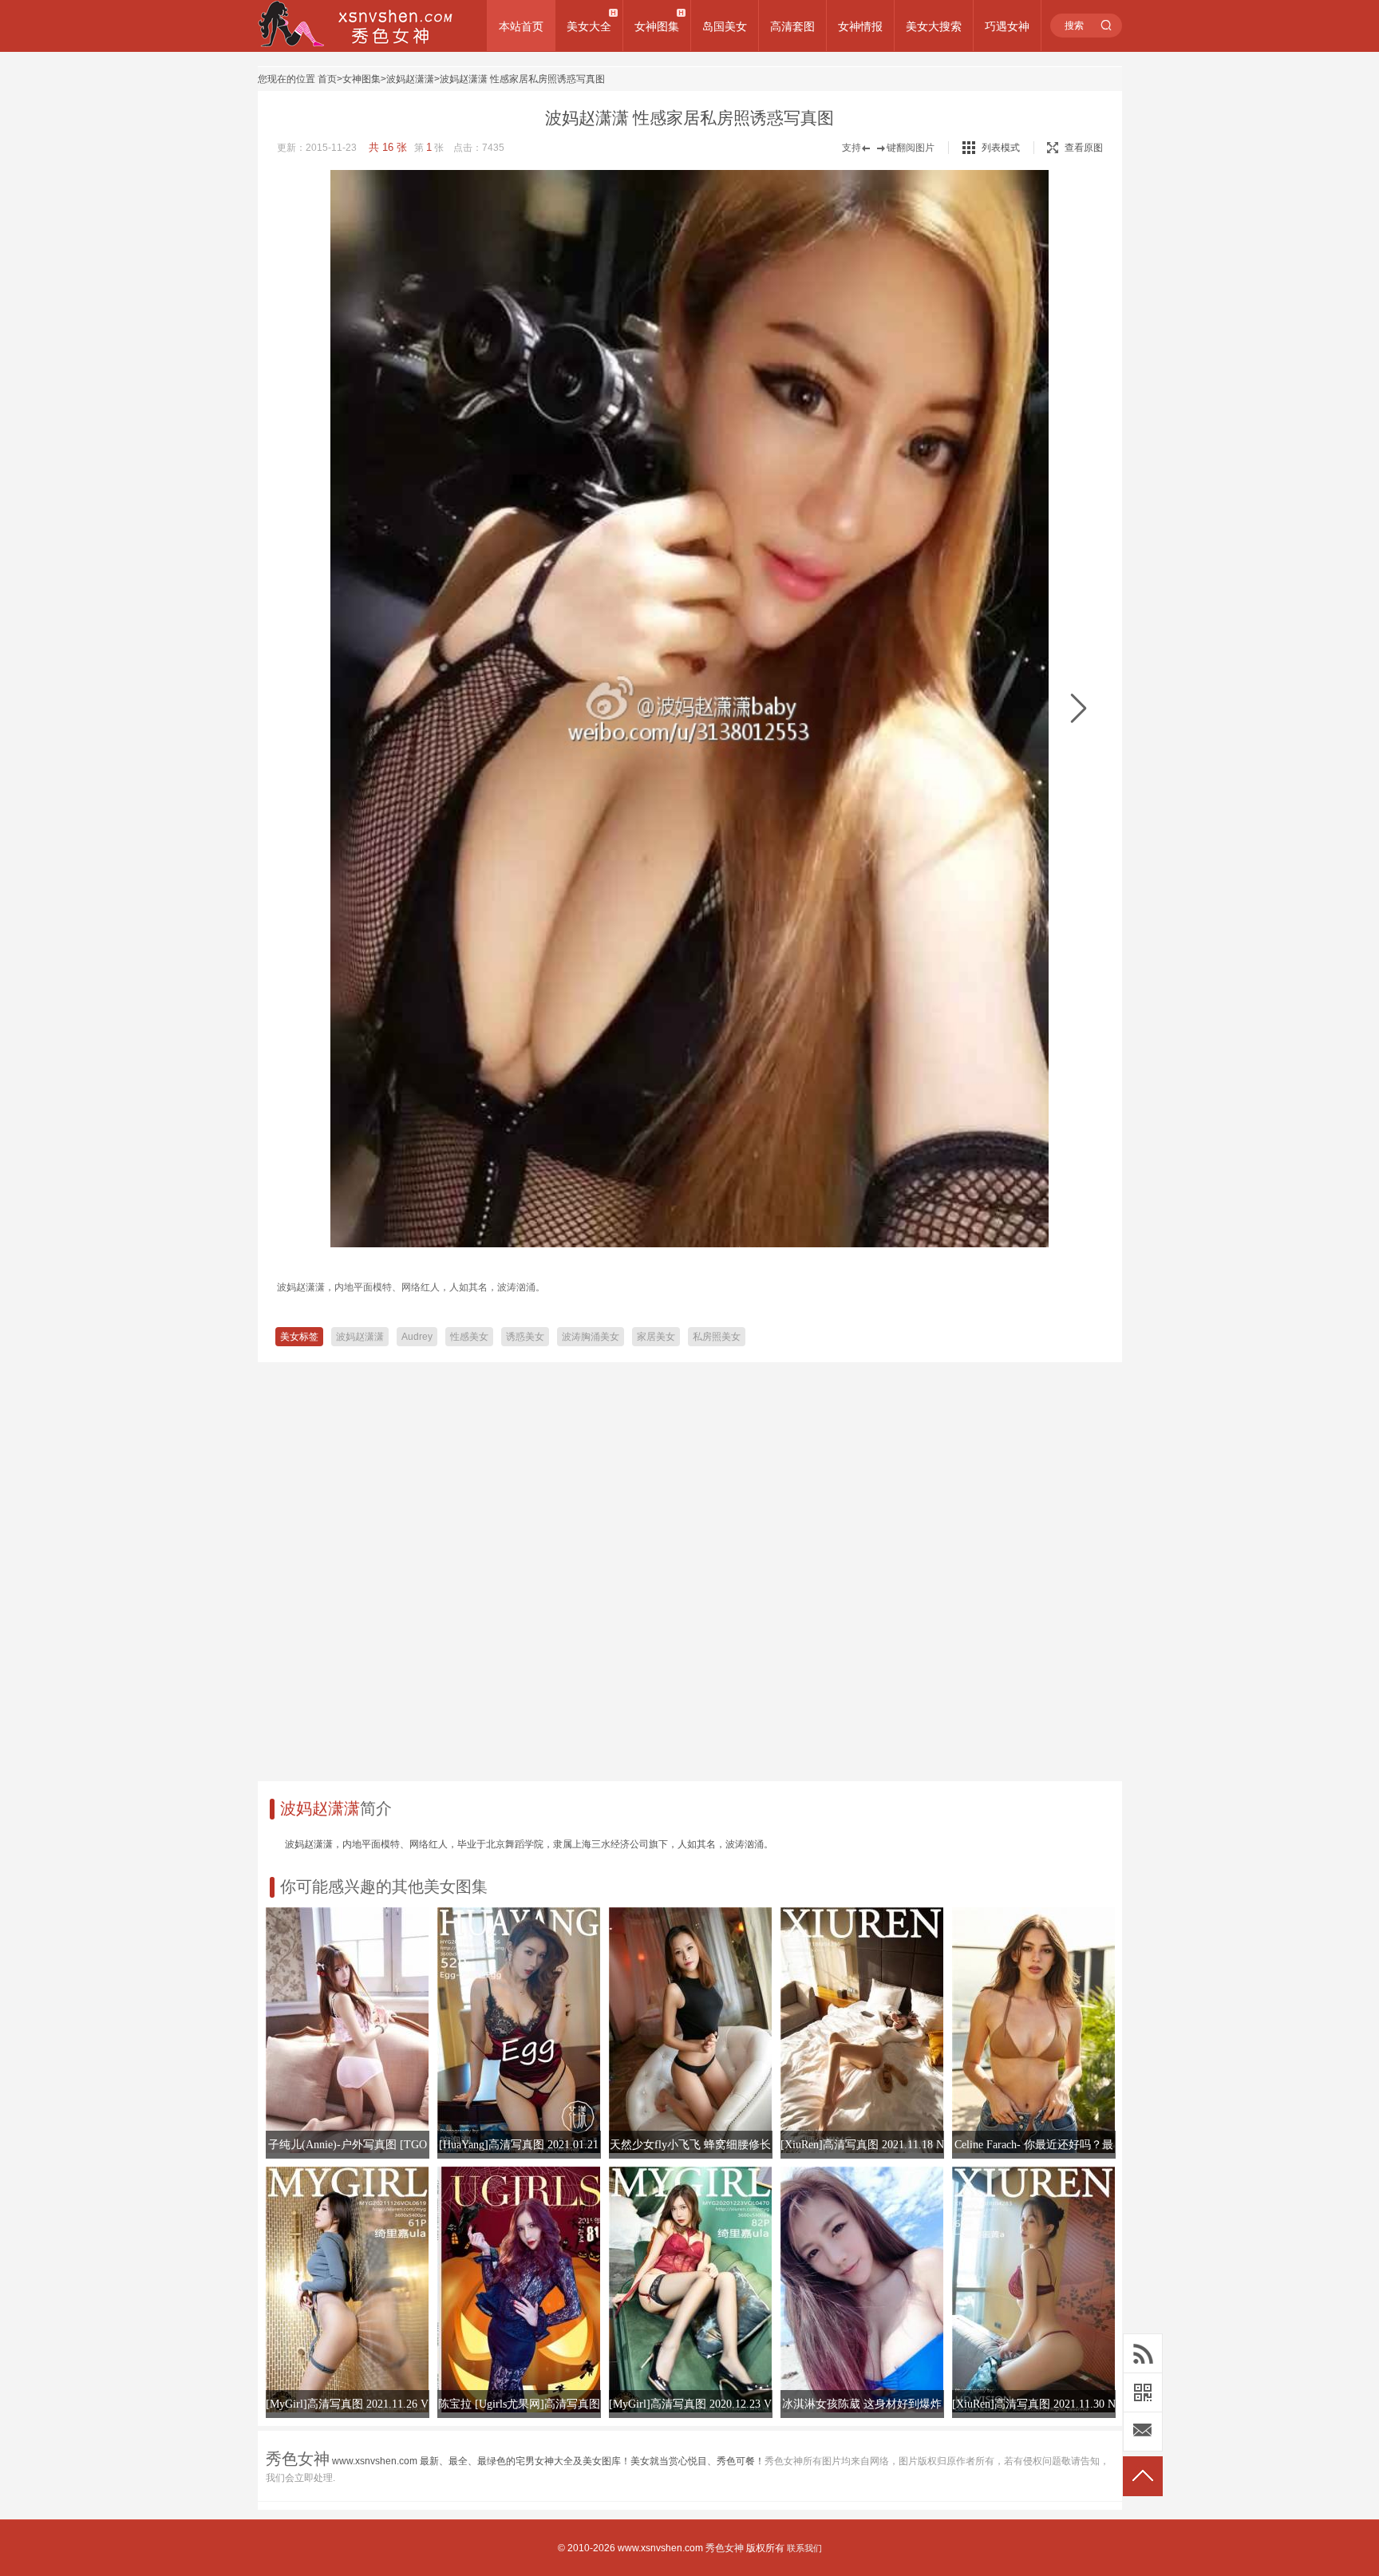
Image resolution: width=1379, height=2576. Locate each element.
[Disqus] (690, 1566)
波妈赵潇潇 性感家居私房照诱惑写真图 (522, 79)
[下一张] (1079, 709)
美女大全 (589, 26)
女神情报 (860, 26)
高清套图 (792, 26)
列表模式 (1001, 148)
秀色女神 (725, 2548)
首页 (327, 79)
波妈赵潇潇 (410, 79)
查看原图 (1084, 148)
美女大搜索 (934, 26)
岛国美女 (725, 26)
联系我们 (804, 2548)
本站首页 (521, 26)
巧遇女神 (1007, 26)
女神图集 (657, 26)
